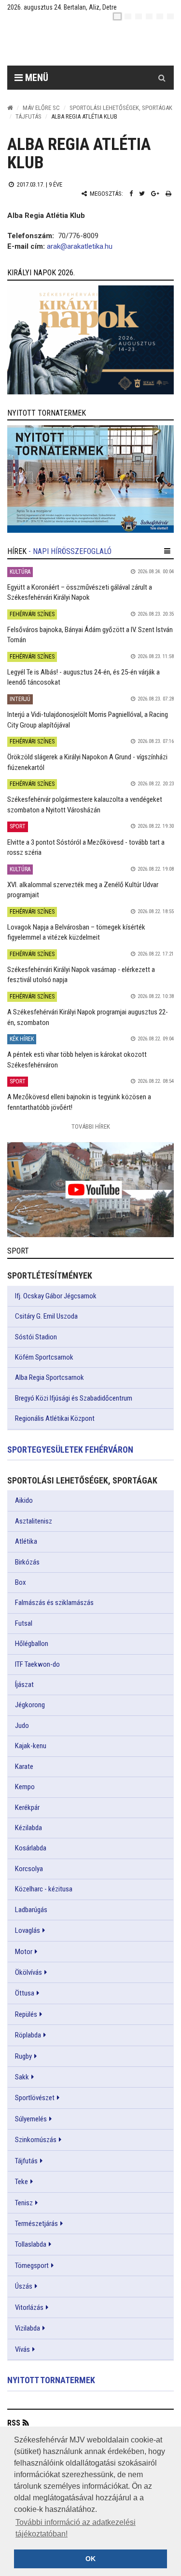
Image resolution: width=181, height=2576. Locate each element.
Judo (22, 1726)
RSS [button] (14, 2423)
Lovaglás (28, 1930)
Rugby (23, 2056)
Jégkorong (30, 1705)
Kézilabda (28, 1828)
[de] (149, 16)
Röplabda (28, 2035)
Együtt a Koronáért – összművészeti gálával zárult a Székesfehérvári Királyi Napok (80, 592)
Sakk (22, 2077)
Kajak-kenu (31, 1746)
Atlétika (26, 1541)
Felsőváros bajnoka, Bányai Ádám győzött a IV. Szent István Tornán (90, 635)
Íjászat (24, 1685)
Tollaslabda (31, 2244)
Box (21, 1582)
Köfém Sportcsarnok (44, 1357)
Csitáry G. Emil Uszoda (46, 1316)
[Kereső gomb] (162, 78)
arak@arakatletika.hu (80, 246)
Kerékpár (27, 1807)
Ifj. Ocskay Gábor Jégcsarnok (56, 1296)
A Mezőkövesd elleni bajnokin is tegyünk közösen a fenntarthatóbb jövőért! (79, 1102)
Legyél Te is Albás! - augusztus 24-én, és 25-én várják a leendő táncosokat (84, 677)
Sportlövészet (35, 2098)
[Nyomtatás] (168, 194)
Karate (24, 1767)
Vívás (22, 2349)
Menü (35, 78)
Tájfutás (28, 116)
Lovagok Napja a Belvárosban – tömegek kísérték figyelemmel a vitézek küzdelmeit (76, 932)
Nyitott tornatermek (51, 2380)
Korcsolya (29, 1869)
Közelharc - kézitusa (44, 1889)
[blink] (170, 16)
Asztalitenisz (34, 1521)
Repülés (26, 2014)
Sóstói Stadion (36, 1337)
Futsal (24, 1623)
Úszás (24, 2286)
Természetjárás (36, 2224)
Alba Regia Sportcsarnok (49, 1377)
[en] (128, 16)
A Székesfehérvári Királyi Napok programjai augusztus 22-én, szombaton (88, 1017)
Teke (21, 2182)
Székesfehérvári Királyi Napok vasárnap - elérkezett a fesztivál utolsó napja (81, 975)
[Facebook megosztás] (131, 194)
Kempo (25, 1787)
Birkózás (27, 1562)
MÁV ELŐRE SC (41, 108)
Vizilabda (28, 2328)
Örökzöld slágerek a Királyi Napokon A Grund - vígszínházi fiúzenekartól (87, 762)
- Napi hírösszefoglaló (70, 551)
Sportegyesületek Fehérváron (70, 1450)
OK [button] (90, 2559)
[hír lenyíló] (167, 551)
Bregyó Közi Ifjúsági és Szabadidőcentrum (74, 1398)
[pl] (139, 16)
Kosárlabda (31, 1848)
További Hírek (91, 1126)
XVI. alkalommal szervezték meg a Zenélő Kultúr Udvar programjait (83, 890)
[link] (90, 340)
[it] (160, 16)
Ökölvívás (28, 1972)
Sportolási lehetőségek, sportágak (121, 108)
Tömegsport (32, 2266)
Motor (24, 1952)
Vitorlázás (29, 2307)
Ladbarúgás (31, 1910)
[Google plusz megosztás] (155, 194)
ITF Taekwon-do (37, 1664)
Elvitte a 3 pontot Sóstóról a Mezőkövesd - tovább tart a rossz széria (86, 847)
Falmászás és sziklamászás (54, 1603)
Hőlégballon (32, 1644)
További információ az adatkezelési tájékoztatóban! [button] (76, 2528)
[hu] (117, 16)
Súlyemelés (31, 2119)
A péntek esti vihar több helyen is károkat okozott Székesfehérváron (77, 1059)
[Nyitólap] (10, 108)
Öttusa (25, 1993)
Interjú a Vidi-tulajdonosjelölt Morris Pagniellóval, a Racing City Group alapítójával (88, 720)
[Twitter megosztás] (142, 194)
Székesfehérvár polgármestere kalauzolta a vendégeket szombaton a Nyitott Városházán (85, 804)
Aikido (24, 1500)
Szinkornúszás (36, 2140)
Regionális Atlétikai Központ (55, 1418)
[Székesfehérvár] (98, 44)
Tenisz (24, 2203)
